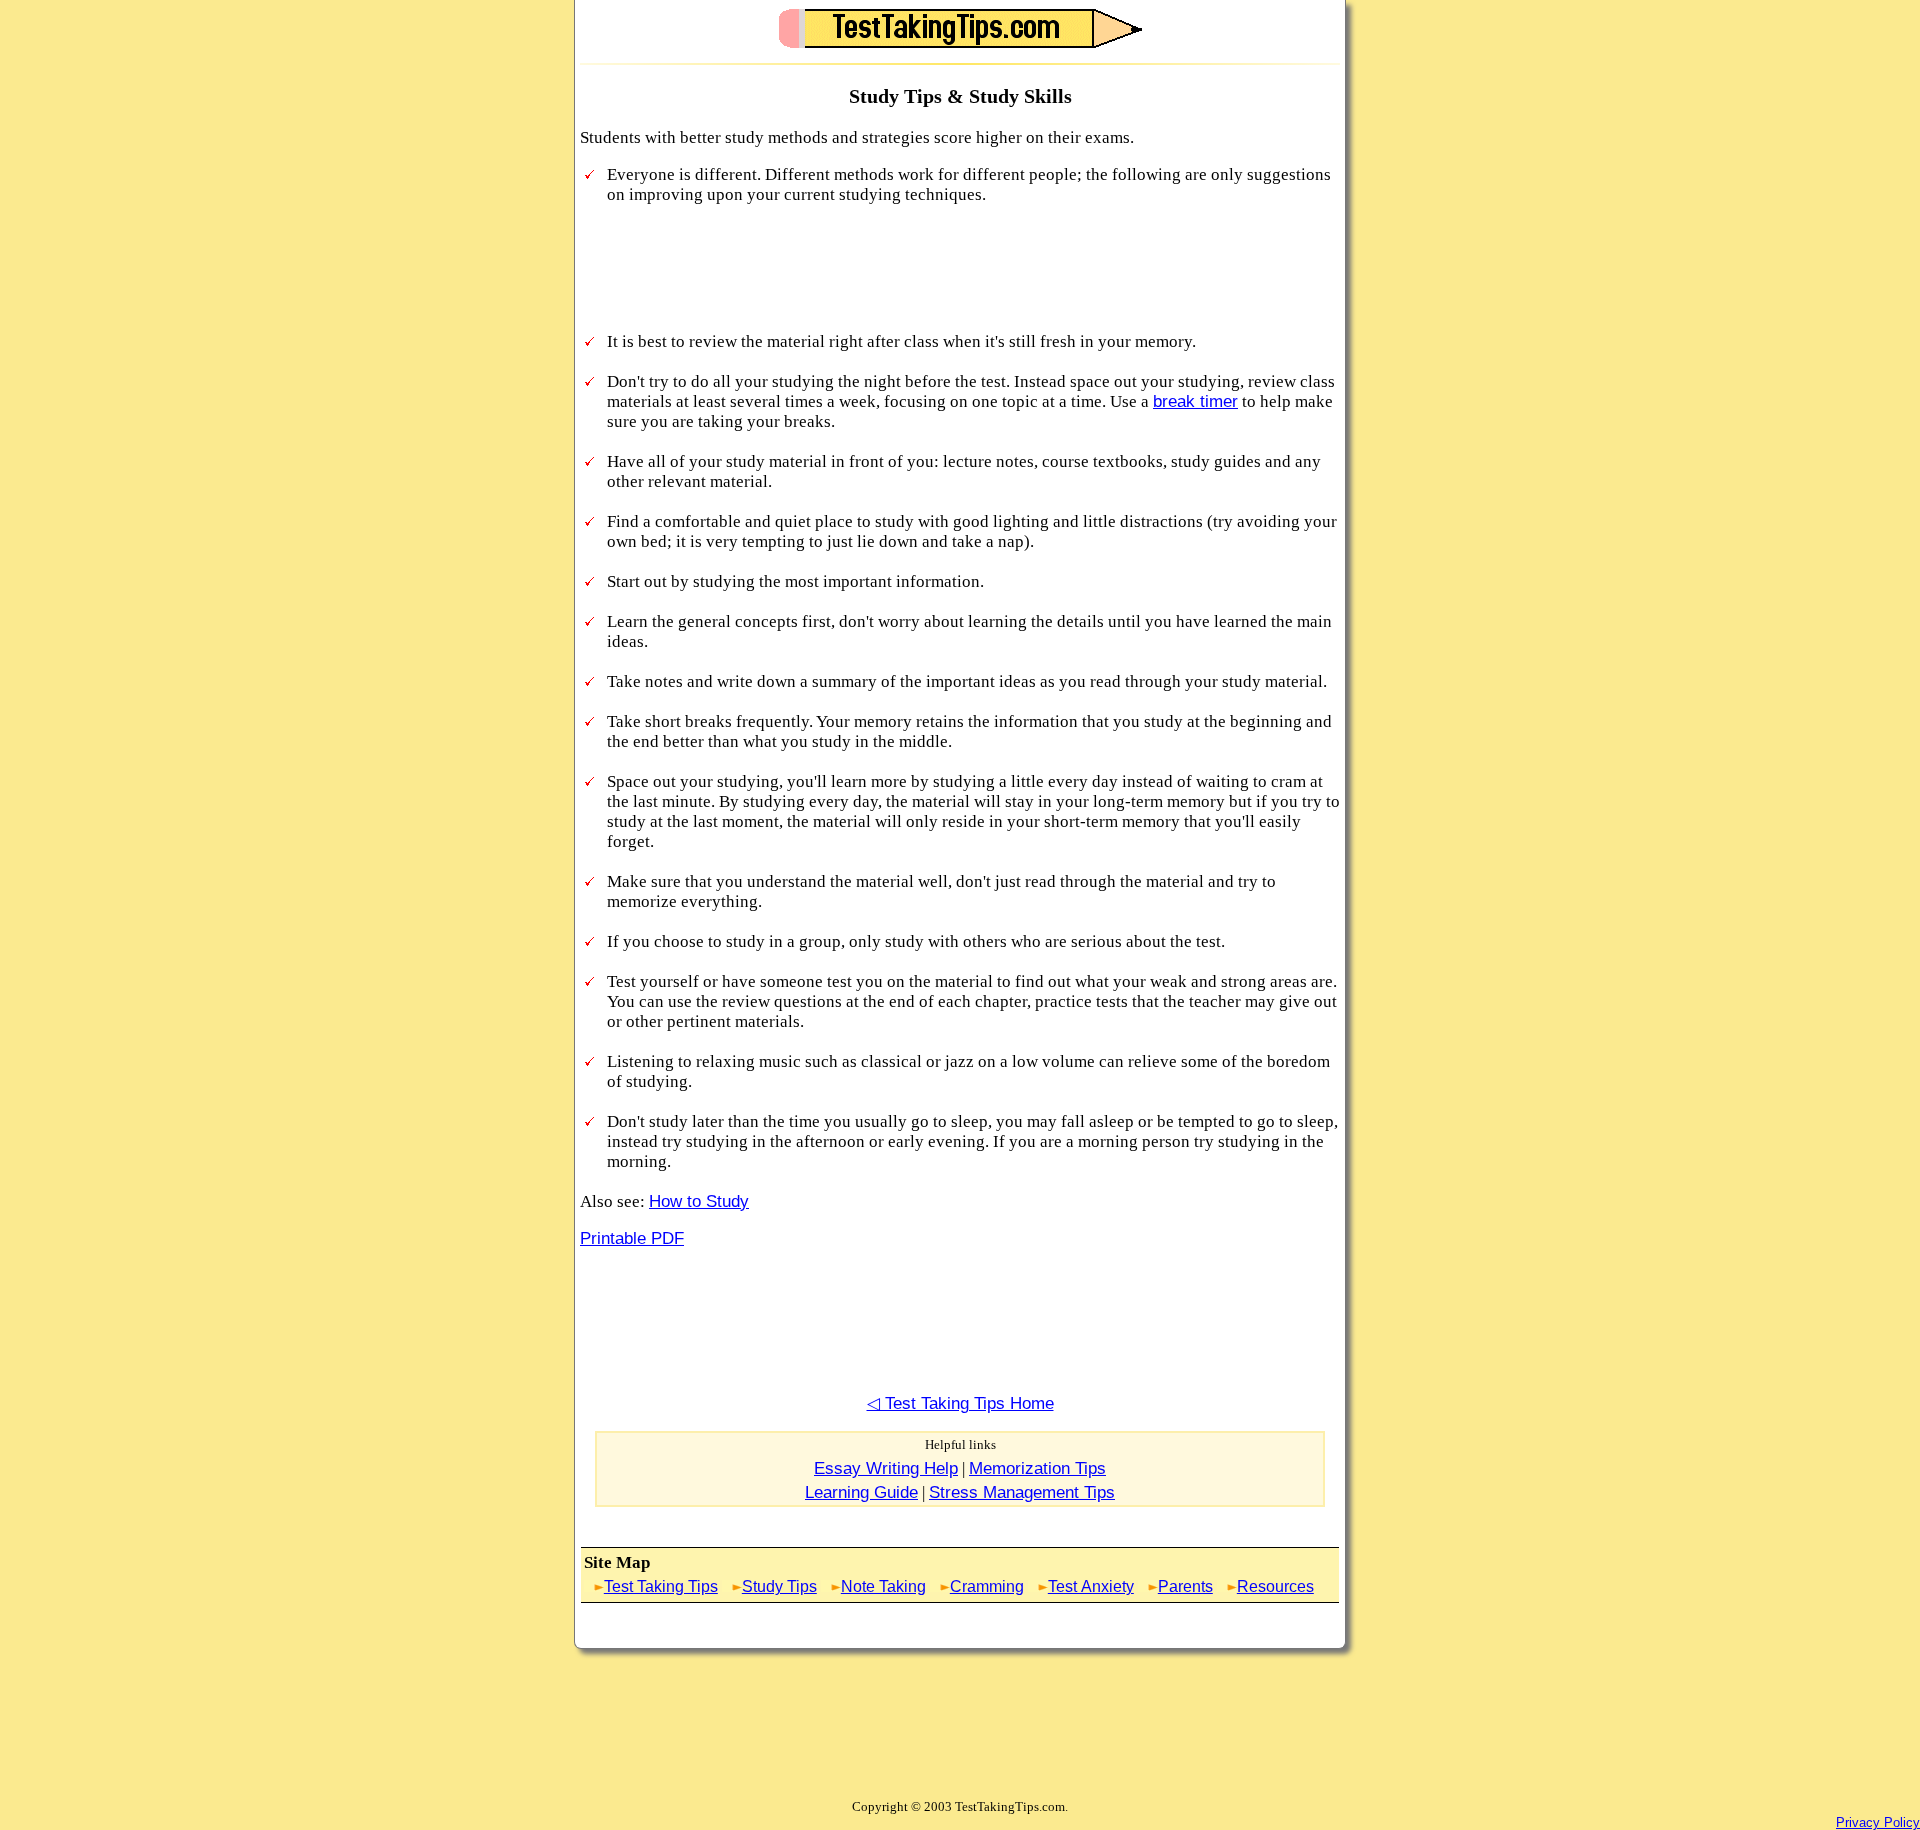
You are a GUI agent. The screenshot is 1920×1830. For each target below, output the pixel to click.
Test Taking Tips (661, 1586)
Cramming (987, 1586)
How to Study (699, 1201)
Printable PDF (632, 1238)
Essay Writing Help (886, 1468)
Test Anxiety (1091, 1586)
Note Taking (883, 1586)
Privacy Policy (1878, 1822)
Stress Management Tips (1022, 1492)
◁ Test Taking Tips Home (960, 1403)
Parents (1185, 1586)
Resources (1275, 1586)
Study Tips (779, 1586)
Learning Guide (861, 1492)
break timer (1195, 401)
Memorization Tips (1037, 1468)
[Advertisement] (944, 270)
